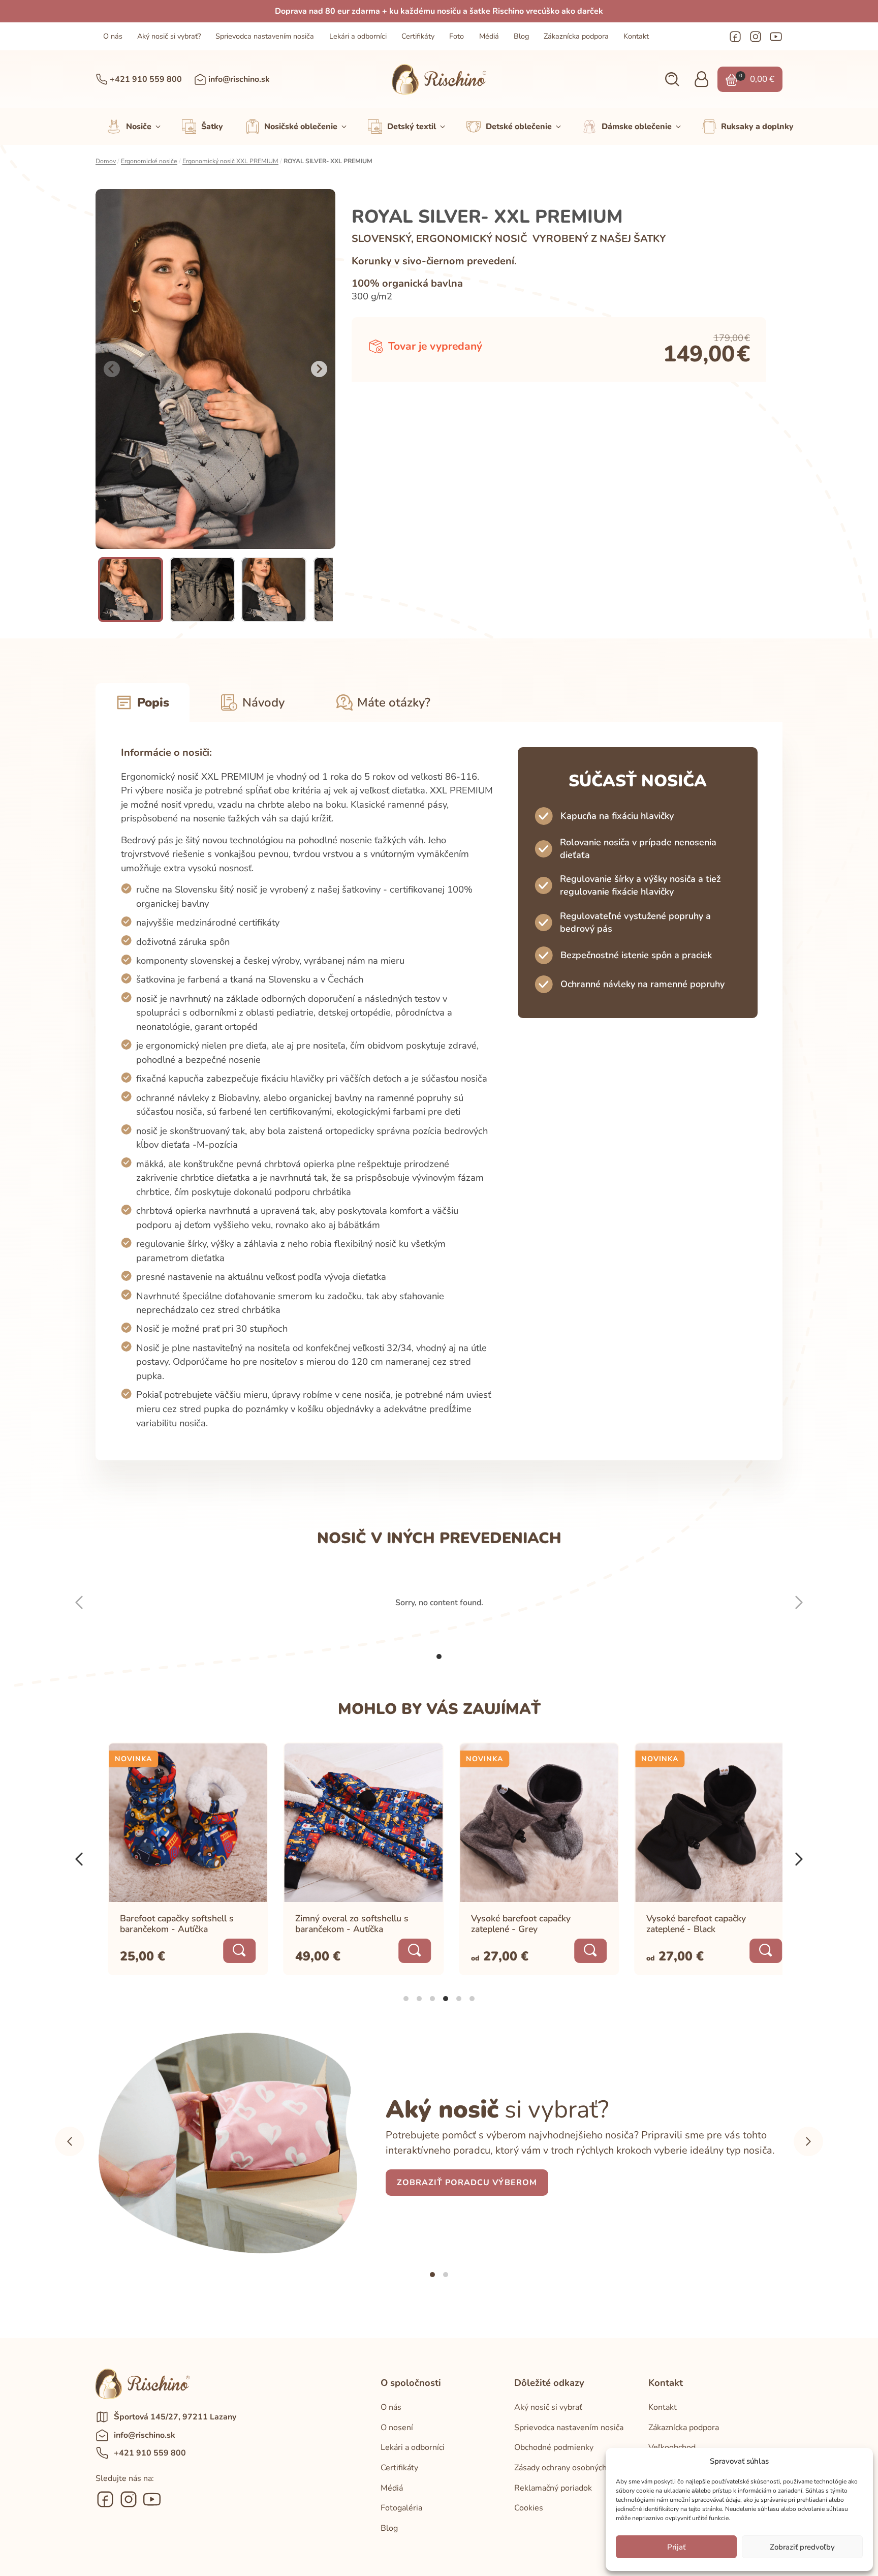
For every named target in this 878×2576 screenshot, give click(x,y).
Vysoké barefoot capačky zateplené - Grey (509, 1924)
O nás (113, 36)
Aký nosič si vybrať (548, 2407)
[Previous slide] (112, 369)
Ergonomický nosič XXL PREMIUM (230, 161)
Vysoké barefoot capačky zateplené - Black (684, 1924)
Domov (106, 161)
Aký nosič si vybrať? (169, 36)
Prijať (676, 2547)
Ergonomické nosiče (149, 161)
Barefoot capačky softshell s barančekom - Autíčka (165, 1924)
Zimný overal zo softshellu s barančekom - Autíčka (340, 1924)
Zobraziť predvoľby (802, 2547)
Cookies (529, 2508)
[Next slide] (319, 369)
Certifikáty (418, 36)
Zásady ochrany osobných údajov (573, 2468)
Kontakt (636, 36)
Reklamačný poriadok (553, 2488)
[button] (672, 80)
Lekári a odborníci (358, 36)
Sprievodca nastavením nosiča (265, 36)
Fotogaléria (401, 2508)
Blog (521, 36)
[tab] (439, 1657)
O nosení (397, 2428)
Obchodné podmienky (554, 2447)
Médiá (489, 36)
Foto (457, 36)
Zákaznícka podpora (576, 36)
